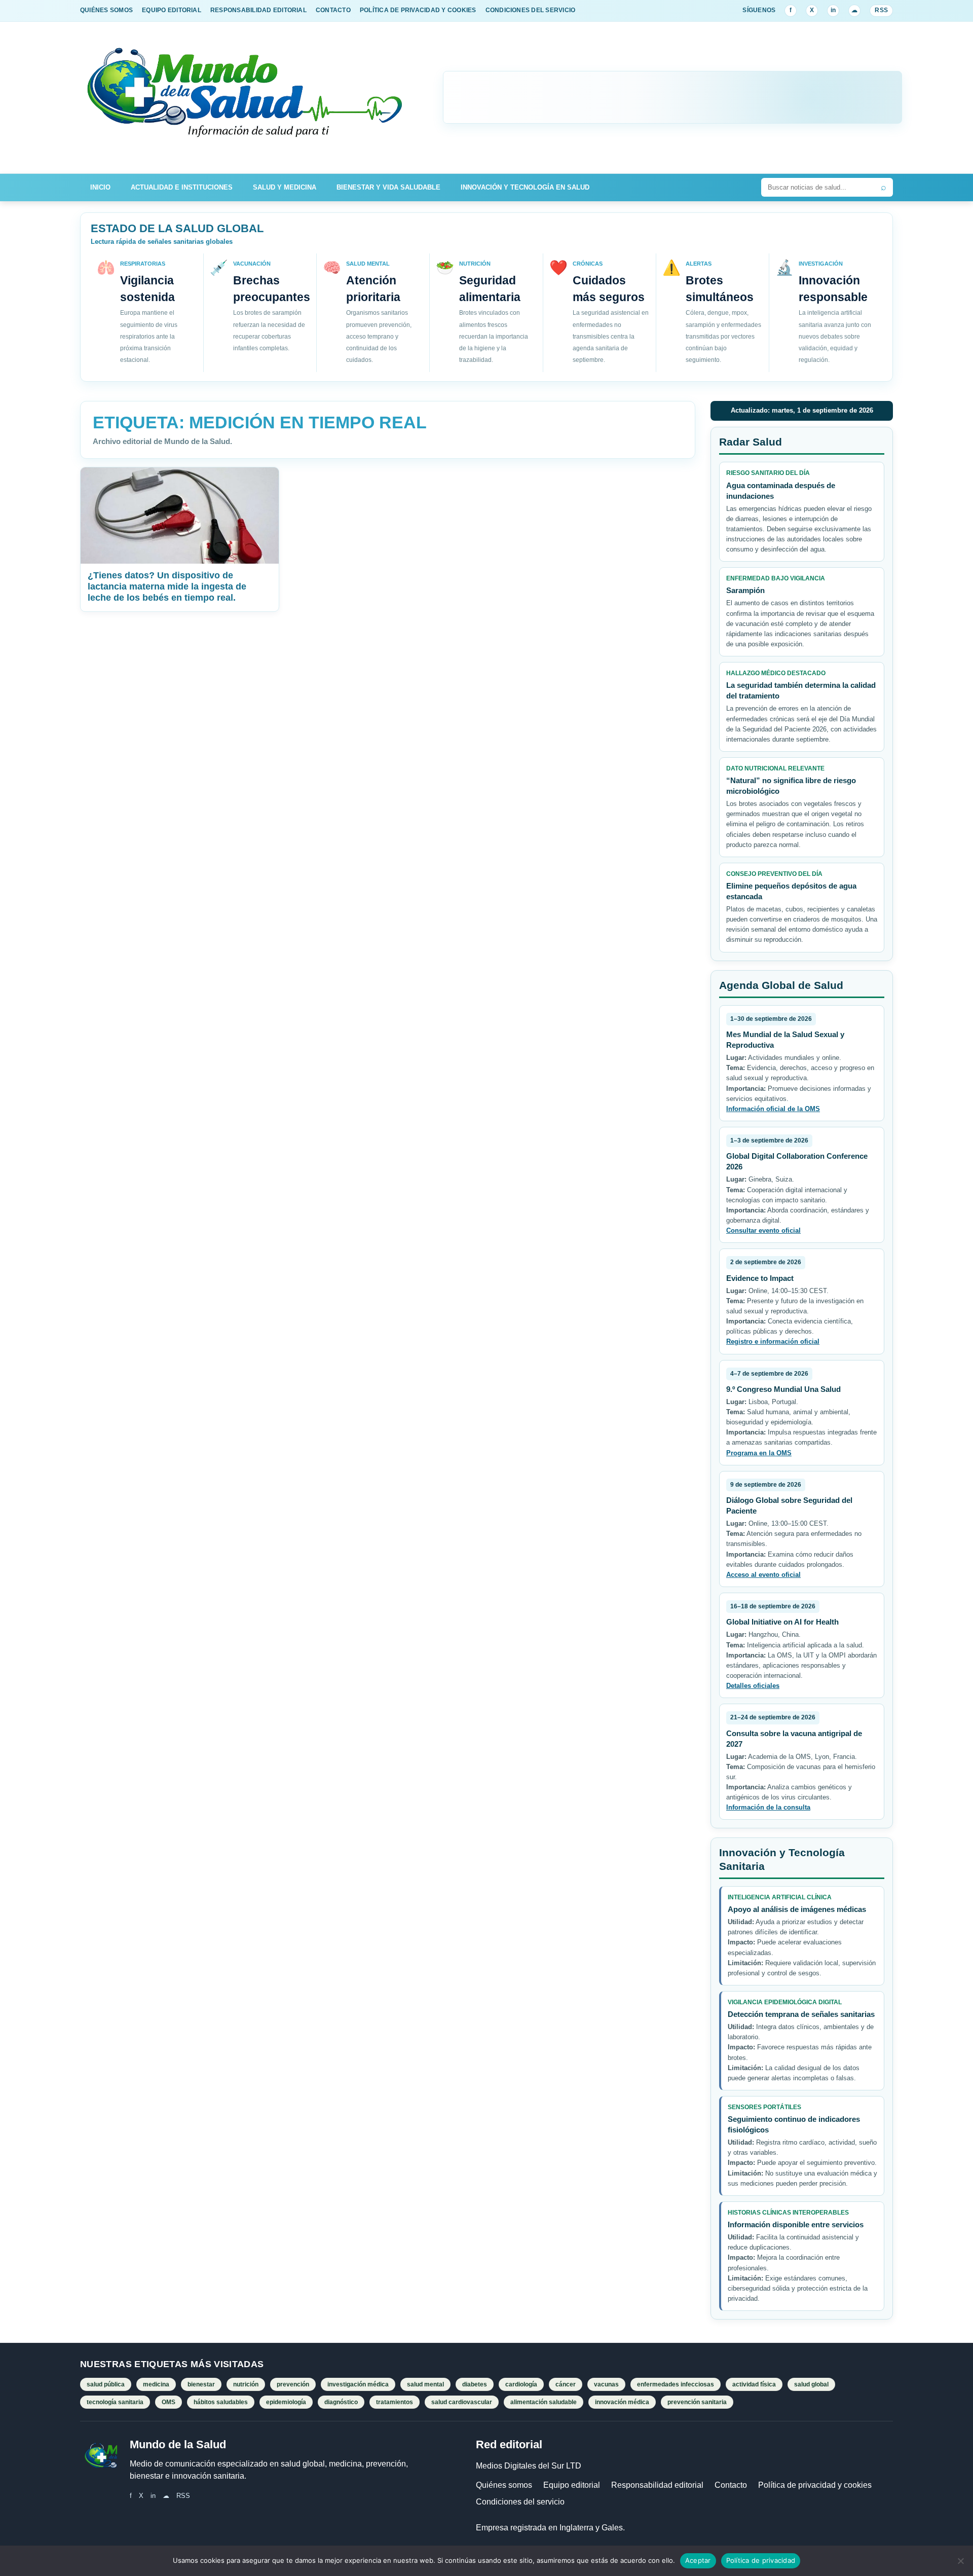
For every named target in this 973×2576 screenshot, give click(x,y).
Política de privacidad (761, 2560)
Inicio (100, 187)
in (833, 10)
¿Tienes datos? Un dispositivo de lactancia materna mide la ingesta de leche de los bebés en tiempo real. (167, 586)
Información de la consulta (768, 1807)
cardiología (521, 2384)
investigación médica (358, 2384)
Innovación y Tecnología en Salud (525, 187)
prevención (293, 2384)
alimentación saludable (544, 2402)
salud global (811, 2384)
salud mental (425, 2384)
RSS (881, 10)
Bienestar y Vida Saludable (388, 187)
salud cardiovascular (462, 2402)
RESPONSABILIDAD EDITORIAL (258, 10)
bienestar (201, 2384)
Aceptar (698, 2560)
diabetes (475, 2384)
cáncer (566, 2384)
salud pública (106, 2384)
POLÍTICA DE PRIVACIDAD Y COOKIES (418, 10)
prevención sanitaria (697, 2402)
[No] (960, 2561)
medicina (156, 2384)
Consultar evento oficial (763, 1230)
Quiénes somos (504, 2485)
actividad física (754, 2384)
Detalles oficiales (753, 1686)
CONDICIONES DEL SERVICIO (531, 10)
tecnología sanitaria (115, 2402)
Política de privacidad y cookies (815, 2485)
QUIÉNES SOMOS (106, 10)
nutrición (246, 2384)
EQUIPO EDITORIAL (172, 10)
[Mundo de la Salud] (246, 98)
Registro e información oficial (773, 1341)
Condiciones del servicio (520, 2502)
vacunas (606, 2384)
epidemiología (286, 2402)
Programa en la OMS (759, 1453)
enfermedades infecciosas (676, 2384)
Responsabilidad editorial (657, 2485)
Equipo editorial (572, 2485)
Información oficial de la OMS (773, 1109)
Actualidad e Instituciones (182, 187)
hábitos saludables (221, 2402)
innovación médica (622, 2402)
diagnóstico (341, 2402)
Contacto (731, 2485)
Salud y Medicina (285, 187)
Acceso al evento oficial (763, 1575)
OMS (169, 2402)
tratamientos (395, 2402)
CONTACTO (333, 10)
